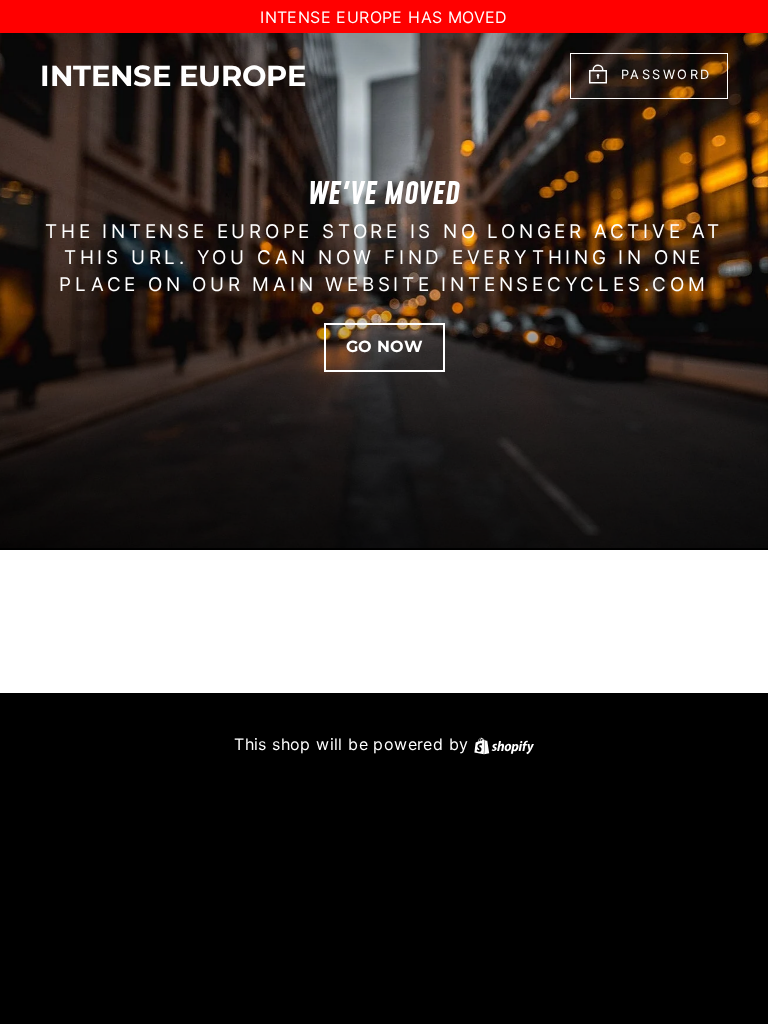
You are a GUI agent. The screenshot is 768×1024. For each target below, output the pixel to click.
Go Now (384, 346)
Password (666, 75)
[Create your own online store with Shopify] (504, 744)
